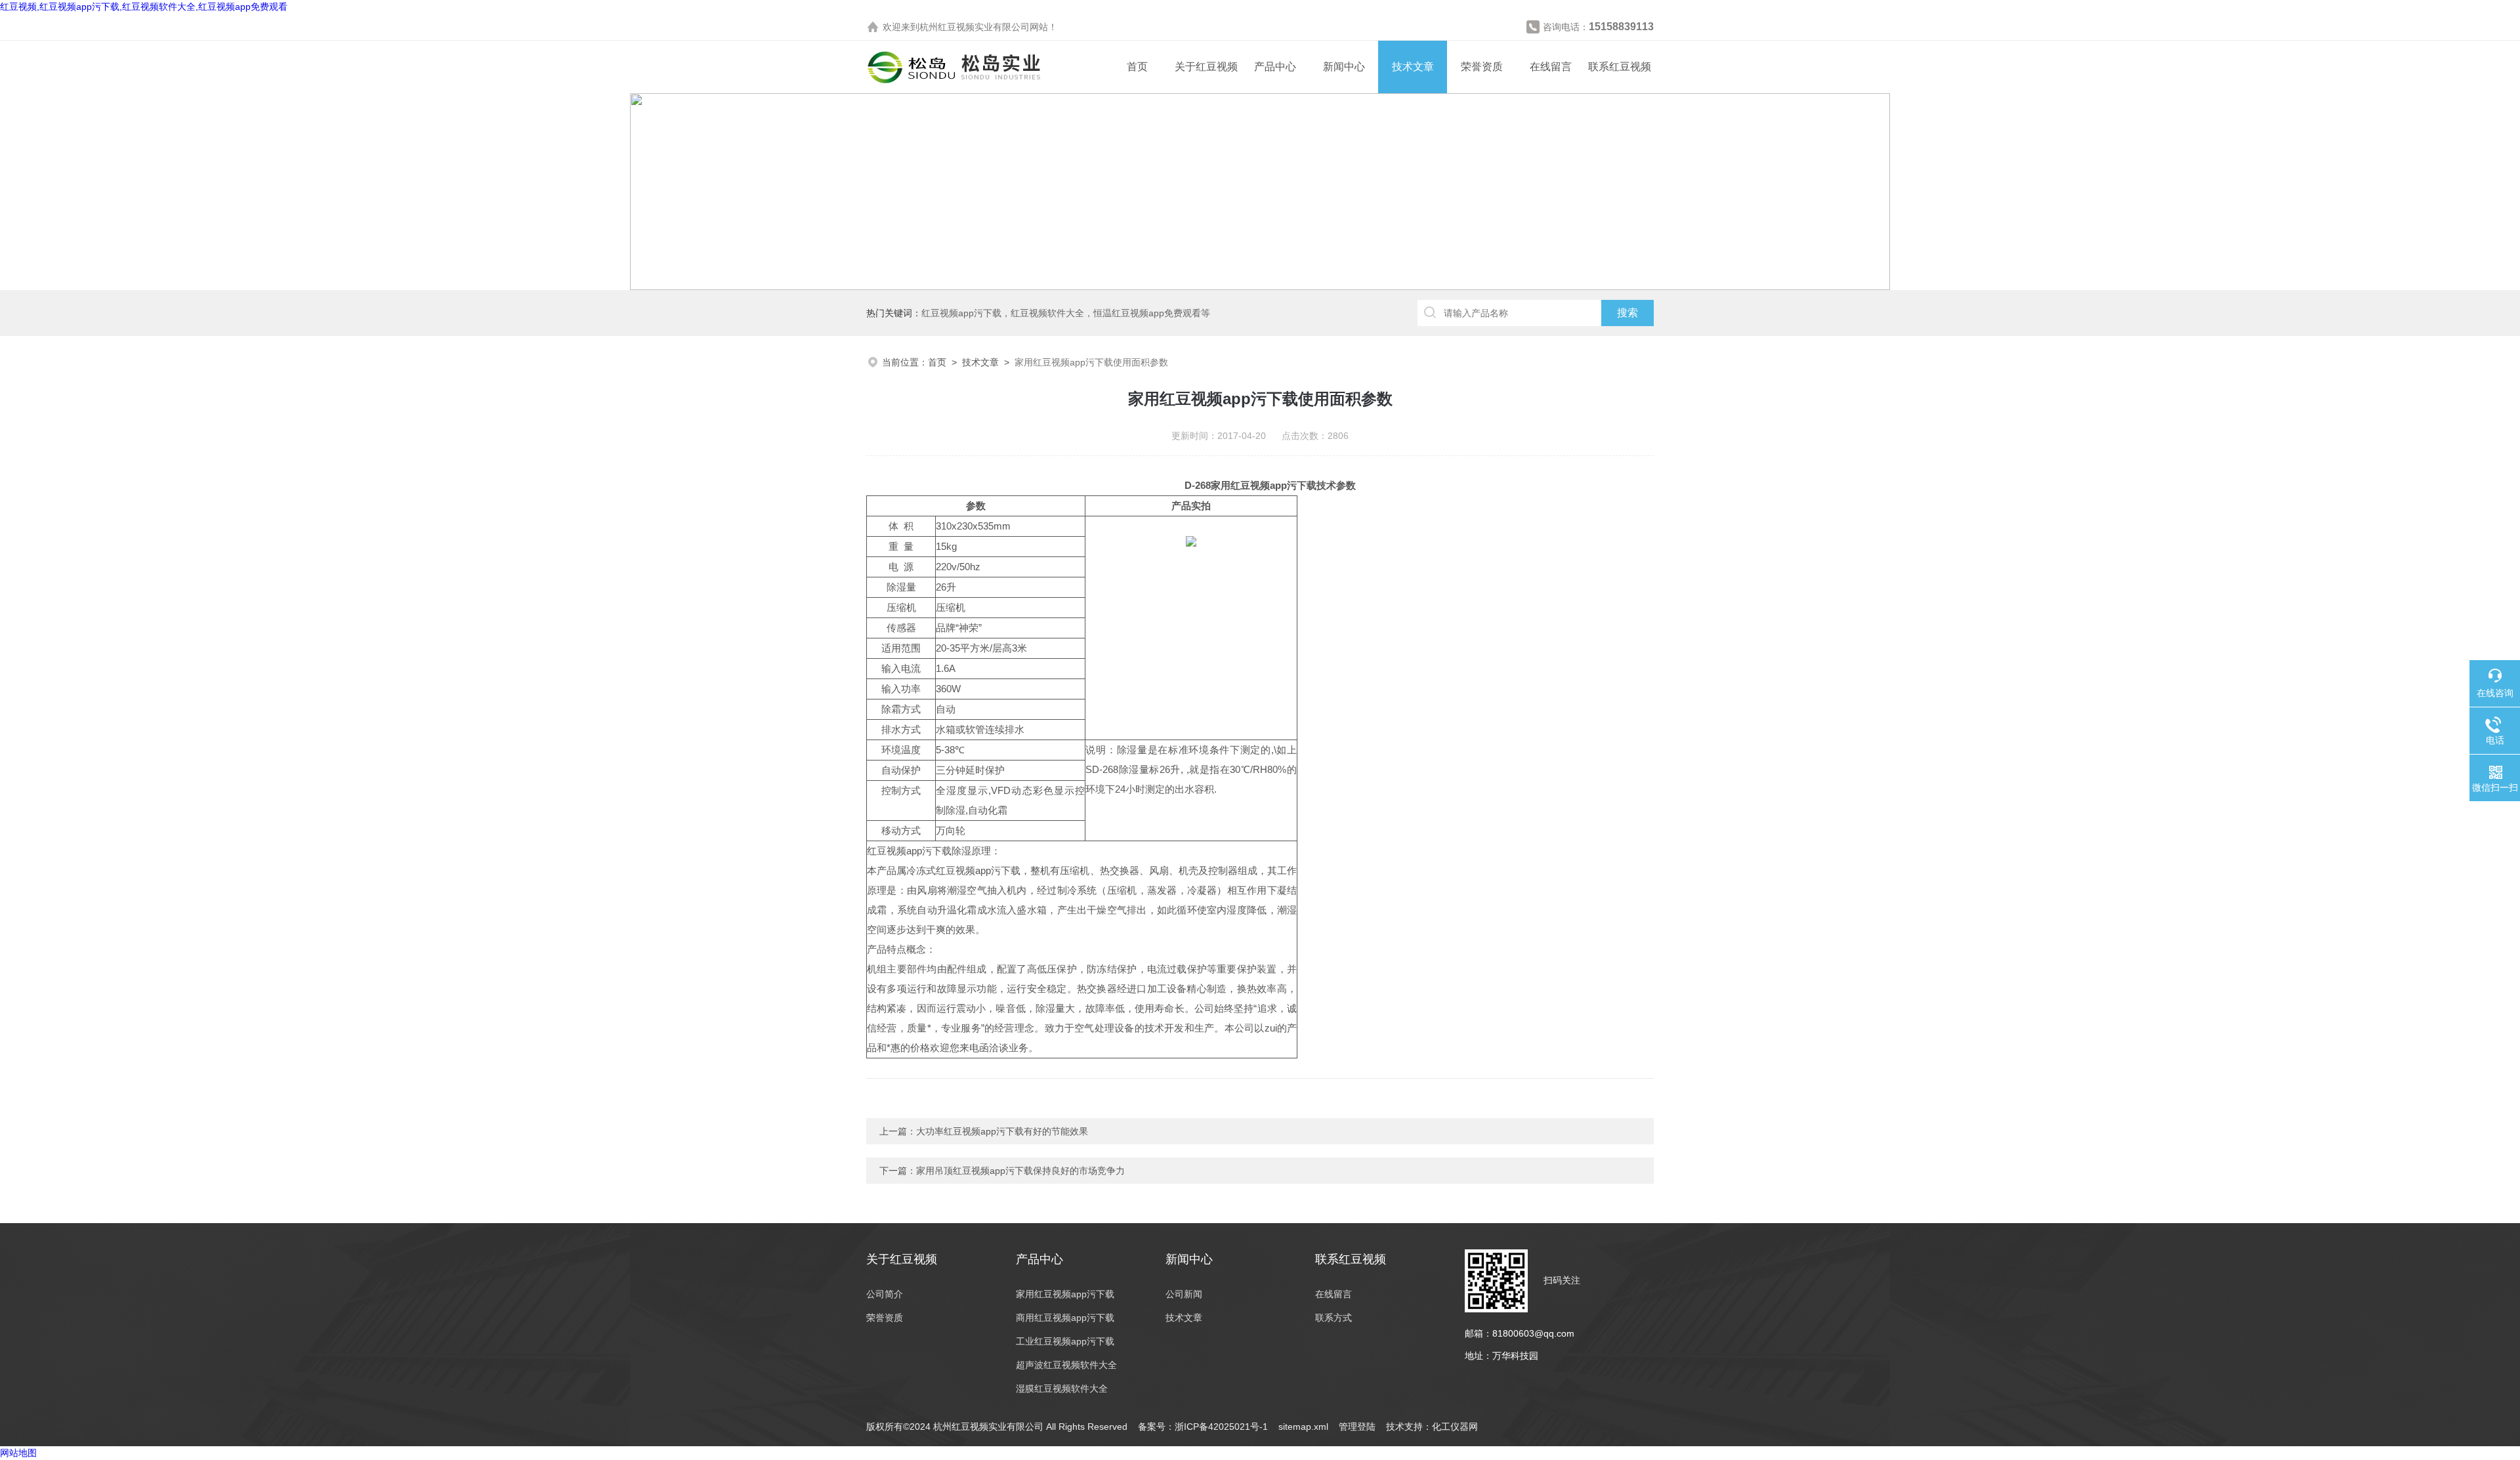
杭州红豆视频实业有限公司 (975, 27)
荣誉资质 (1482, 67)
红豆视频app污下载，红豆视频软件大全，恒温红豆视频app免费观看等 (1066, 313)
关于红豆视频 (1206, 67)
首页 (1137, 67)
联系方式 (1333, 1318)
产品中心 (1275, 67)
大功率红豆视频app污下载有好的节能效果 (1002, 1131)
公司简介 (885, 1294)
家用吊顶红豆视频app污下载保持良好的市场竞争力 (1020, 1171)
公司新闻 (1184, 1294)
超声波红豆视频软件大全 (1066, 1365)
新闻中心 (1344, 67)
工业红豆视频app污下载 (1065, 1341)
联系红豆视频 (1620, 67)
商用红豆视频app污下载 (1065, 1318)
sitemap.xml (1303, 1427)
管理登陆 (1357, 1427)
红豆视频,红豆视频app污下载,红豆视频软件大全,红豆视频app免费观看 (144, 7)
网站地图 (18, 1453)
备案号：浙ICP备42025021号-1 (1203, 1427)
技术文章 (1413, 67)
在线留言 (1551, 67)
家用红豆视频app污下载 (1065, 1294)
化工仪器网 (1455, 1427)
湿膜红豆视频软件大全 (1062, 1388)
